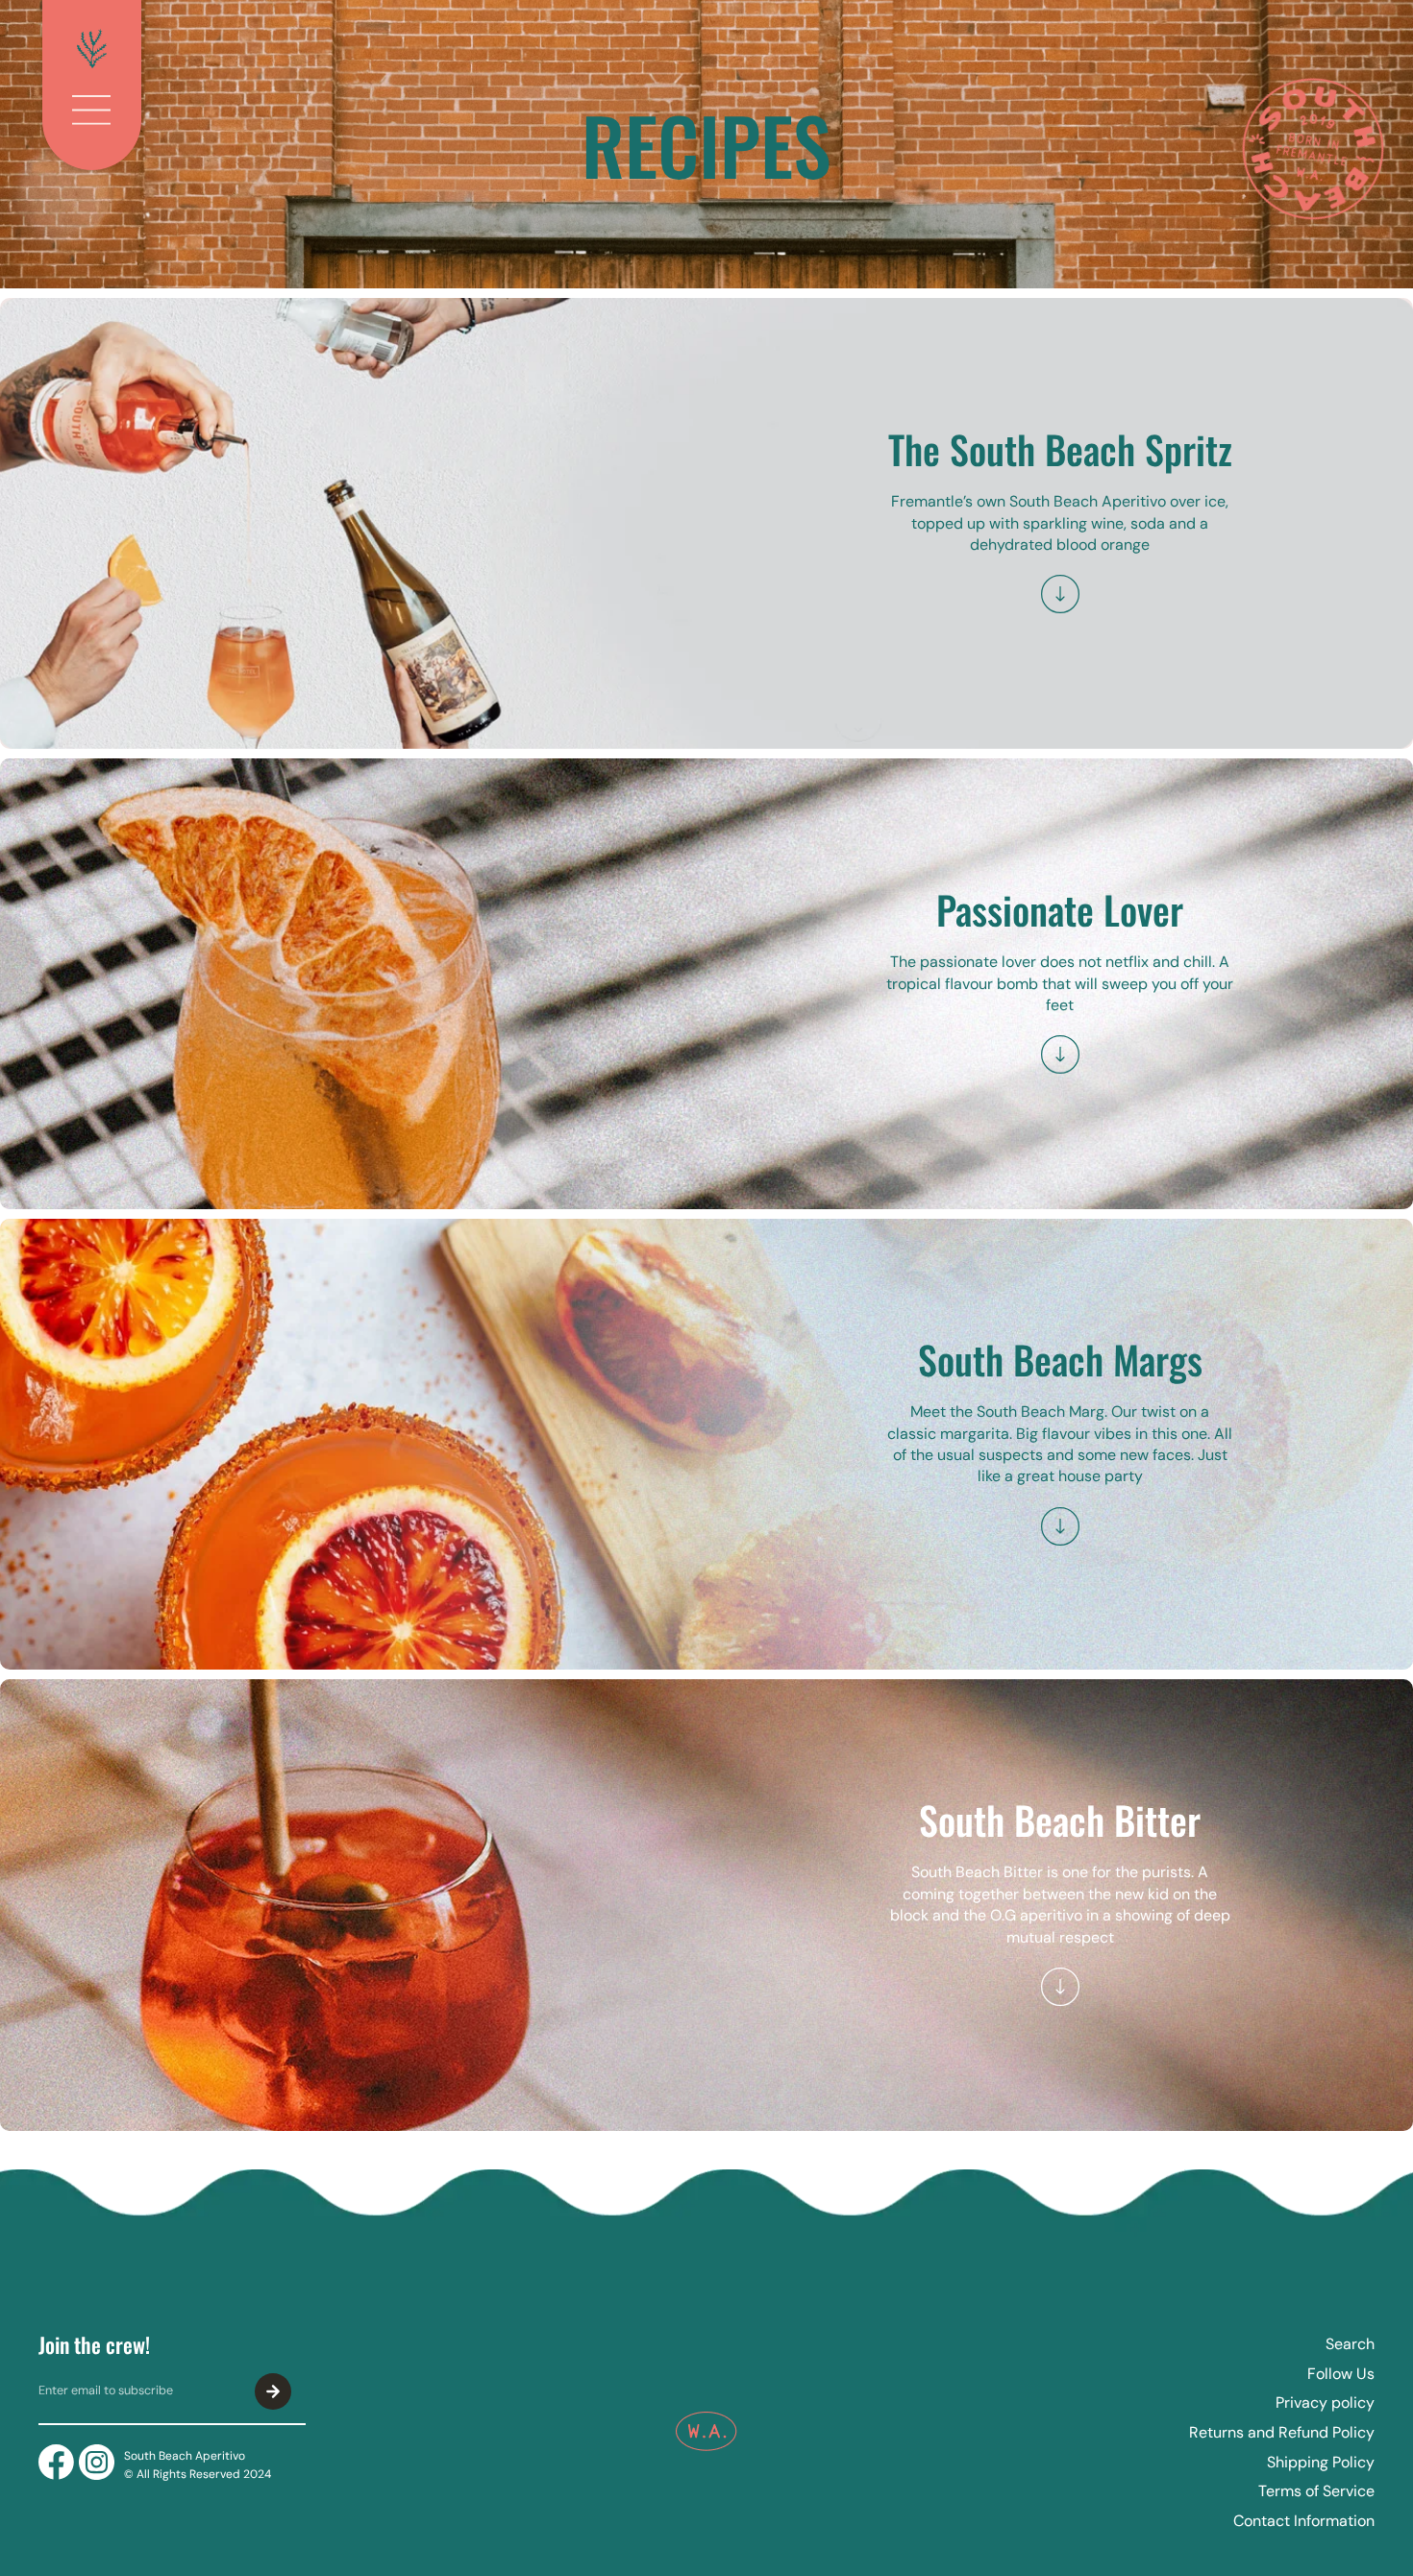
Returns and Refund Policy (1282, 2432)
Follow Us (1341, 2374)
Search (1350, 2344)
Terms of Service (1316, 2491)
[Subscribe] (273, 2391)
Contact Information (1304, 2521)
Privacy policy (1325, 2403)
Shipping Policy (1321, 2462)
